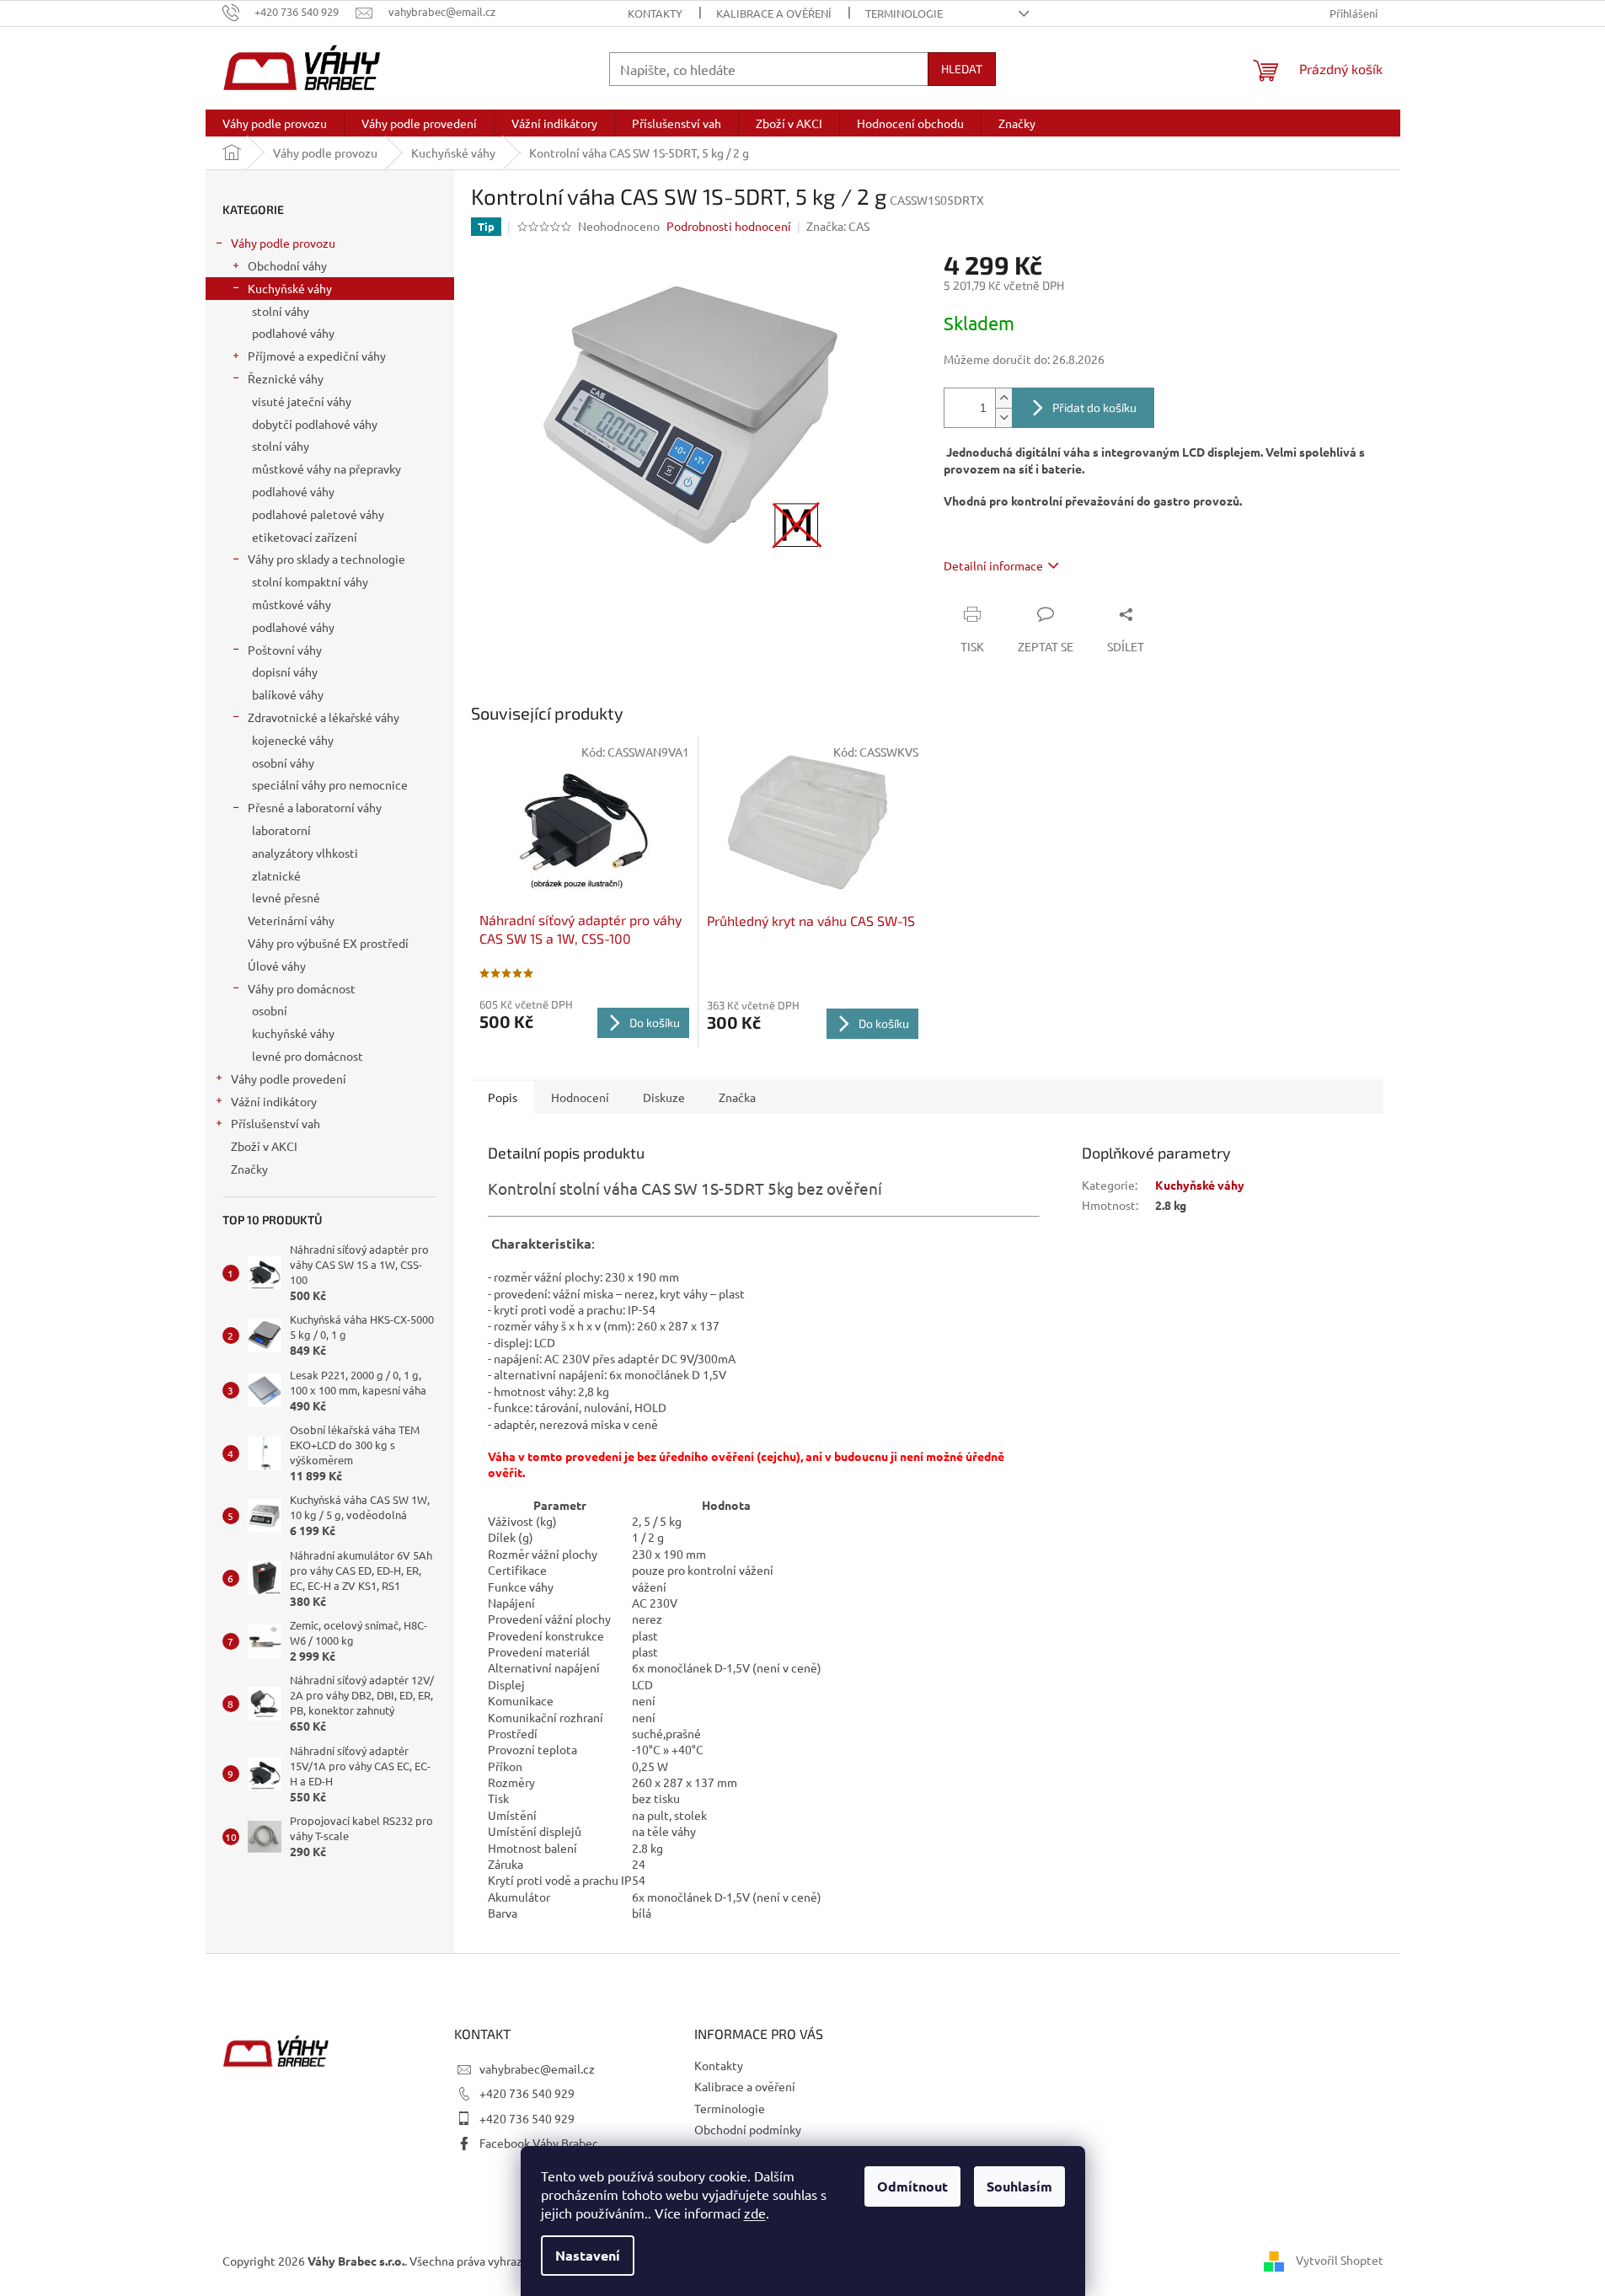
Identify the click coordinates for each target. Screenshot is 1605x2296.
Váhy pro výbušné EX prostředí (328, 943)
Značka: (838, 226)
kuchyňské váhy (293, 1033)
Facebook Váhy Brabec (539, 2143)
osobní (270, 1010)
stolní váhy (281, 311)
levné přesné (286, 897)
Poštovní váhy (285, 650)
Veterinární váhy (291, 920)
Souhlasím (1019, 2186)
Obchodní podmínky (748, 2129)
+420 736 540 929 (527, 2093)
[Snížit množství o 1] (1003, 417)
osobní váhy (283, 763)
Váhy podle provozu (283, 243)
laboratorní (281, 830)
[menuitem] (275, 123)
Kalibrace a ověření (774, 13)
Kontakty (655, 13)
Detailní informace (993, 565)
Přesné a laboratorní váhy (315, 807)
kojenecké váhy (293, 740)
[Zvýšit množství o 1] (1003, 398)
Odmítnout (912, 2186)
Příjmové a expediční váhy (317, 356)
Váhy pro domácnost (302, 988)
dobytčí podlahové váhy (315, 424)
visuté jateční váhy (302, 401)
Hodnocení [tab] (580, 1097)
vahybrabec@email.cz (537, 2069)
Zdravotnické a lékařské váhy (324, 717)
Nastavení (588, 2255)
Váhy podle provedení (289, 1078)
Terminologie (904, 13)
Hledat (962, 69)
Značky (249, 1169)
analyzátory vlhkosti (305, 853)
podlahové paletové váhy (318, 514)
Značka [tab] (737, 1097)
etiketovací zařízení (305, 537)
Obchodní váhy (287, 265)
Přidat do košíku (1094, 407)
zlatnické (276, 875)
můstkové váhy (292, 604)
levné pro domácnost (308, 1056)
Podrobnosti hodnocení (729, 226)
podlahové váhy (293, 333)
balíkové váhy (288, 694)
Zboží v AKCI (264, 1146)
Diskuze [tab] (664, 1097)
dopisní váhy (285, 672)
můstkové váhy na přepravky (326, 468)
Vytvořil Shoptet (1340, 2260)
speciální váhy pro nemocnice (330, 784)
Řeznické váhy (286, 378)
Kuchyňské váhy (290, 288)
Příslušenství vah (276, 1123)
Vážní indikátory (274, 1101)
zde (755, 2213)
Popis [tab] (503, 1097)
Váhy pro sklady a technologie (326, 559)
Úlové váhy (277, 966)
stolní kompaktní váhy (310, 581)
